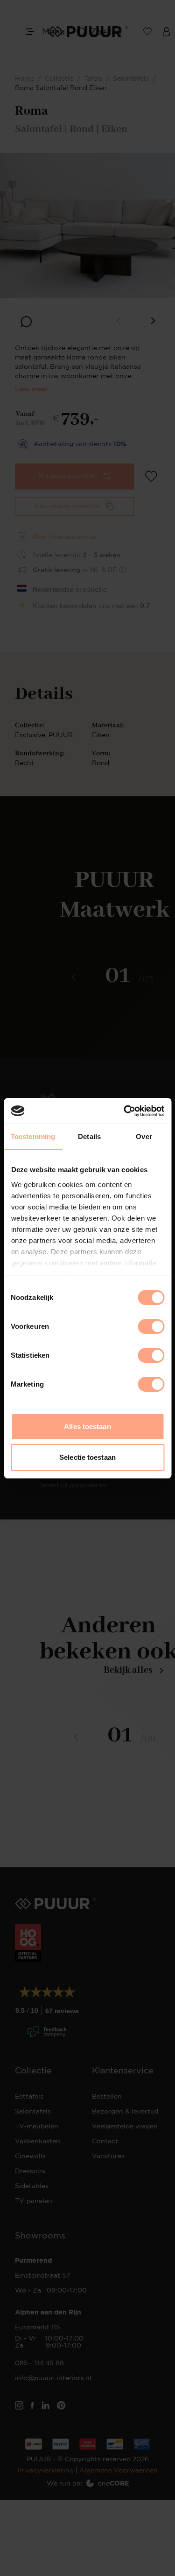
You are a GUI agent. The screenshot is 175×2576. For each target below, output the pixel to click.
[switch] (151, 1326)
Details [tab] (89, 1136)
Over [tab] (144, 1136)
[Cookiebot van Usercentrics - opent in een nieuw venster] (125, 1111)
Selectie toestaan (87, 1457)
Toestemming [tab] (33, 1136)
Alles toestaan (87, 1426)
